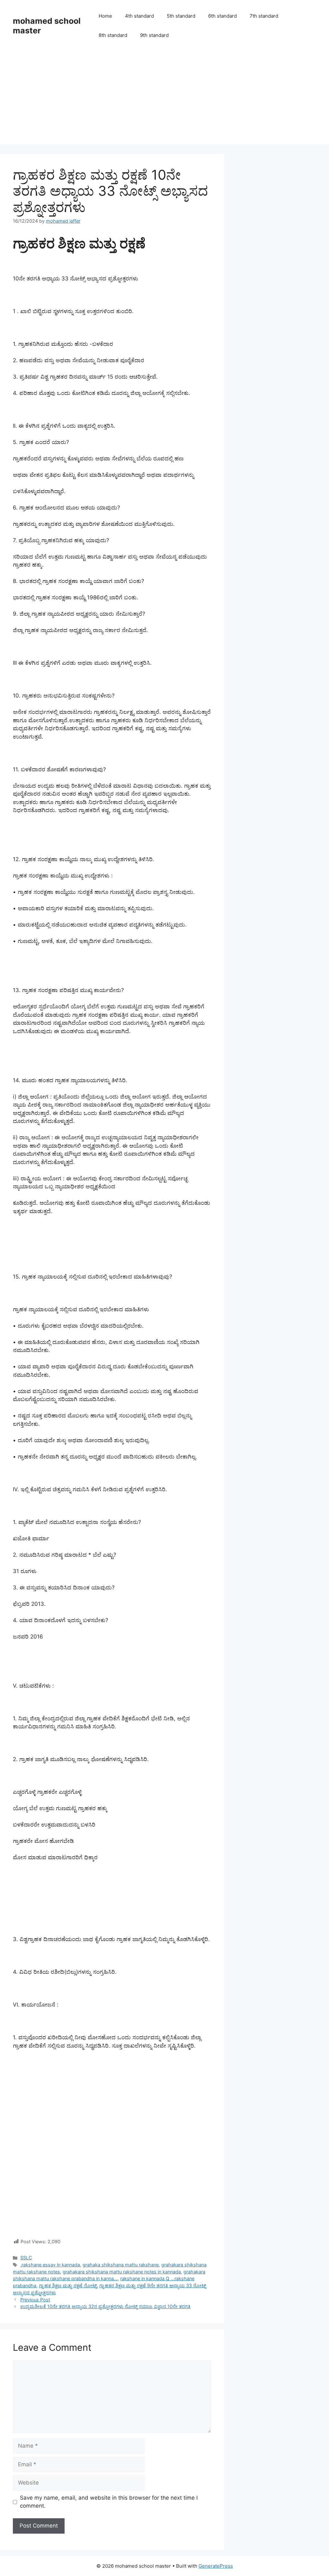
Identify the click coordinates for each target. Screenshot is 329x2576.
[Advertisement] (164, 99)
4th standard (139, 16)
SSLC (26, 2258)
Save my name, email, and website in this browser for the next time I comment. (109, 2502)
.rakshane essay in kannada (50, 2265)
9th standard (154, 35)
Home (105, 16)
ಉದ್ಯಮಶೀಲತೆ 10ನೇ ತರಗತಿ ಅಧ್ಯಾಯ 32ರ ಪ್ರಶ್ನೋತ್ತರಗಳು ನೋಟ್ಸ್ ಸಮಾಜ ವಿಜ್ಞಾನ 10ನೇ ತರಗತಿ (105, 2306)
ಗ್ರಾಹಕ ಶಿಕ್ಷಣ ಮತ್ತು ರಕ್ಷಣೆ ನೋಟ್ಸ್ (68, 2285)
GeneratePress (216, 2566)
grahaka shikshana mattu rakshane (121, 2265)
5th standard (181, 16)
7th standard (264, 16)
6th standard (222, 16)
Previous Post (35, 2300)
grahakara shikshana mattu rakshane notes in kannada (122, 2272)
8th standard (113, 35)
